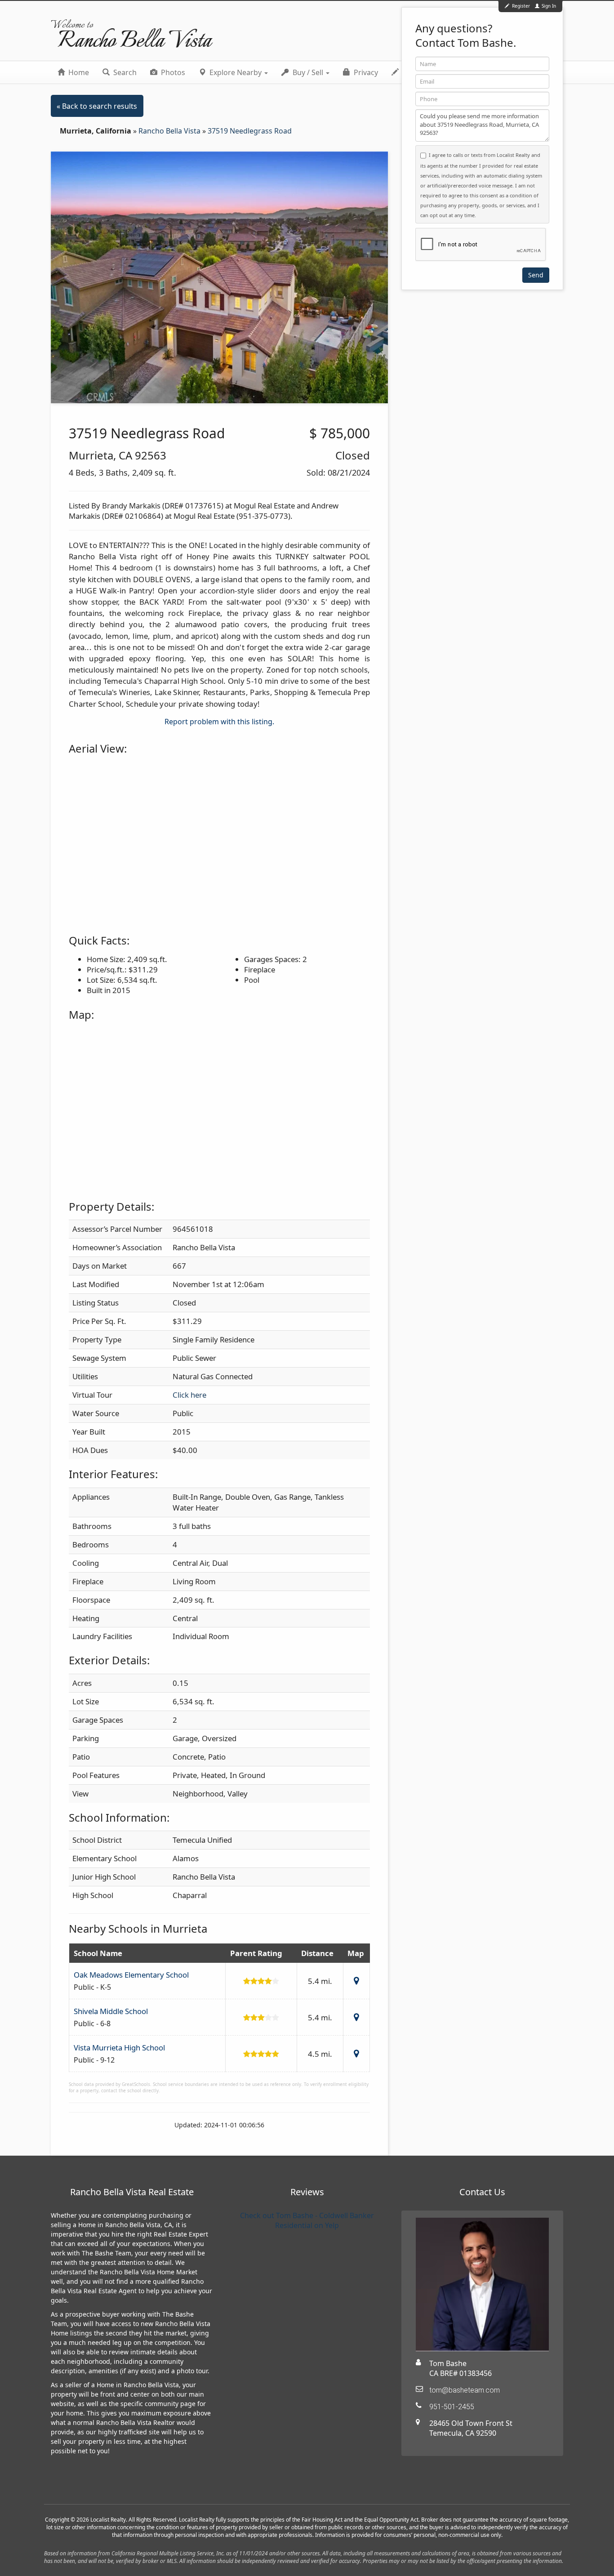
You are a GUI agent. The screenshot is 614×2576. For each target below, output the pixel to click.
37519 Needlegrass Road (250, 131)
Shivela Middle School (111, 2011)
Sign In (548, 6)
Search (124, 72)
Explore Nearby (236, 72)
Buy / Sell (308, 72)
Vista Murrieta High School (119, 2048)
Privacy (365, 72)
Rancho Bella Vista (170, 131)
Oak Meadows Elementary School (131, 1975)
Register (521, 6)
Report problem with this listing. (219, 722)
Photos (172, 72)
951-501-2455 (452, 2407)
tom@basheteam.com (465, 2390)
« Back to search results (97, 106)
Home (78, 72)
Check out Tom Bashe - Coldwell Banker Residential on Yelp (307, 2220)
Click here (189, 1395)
